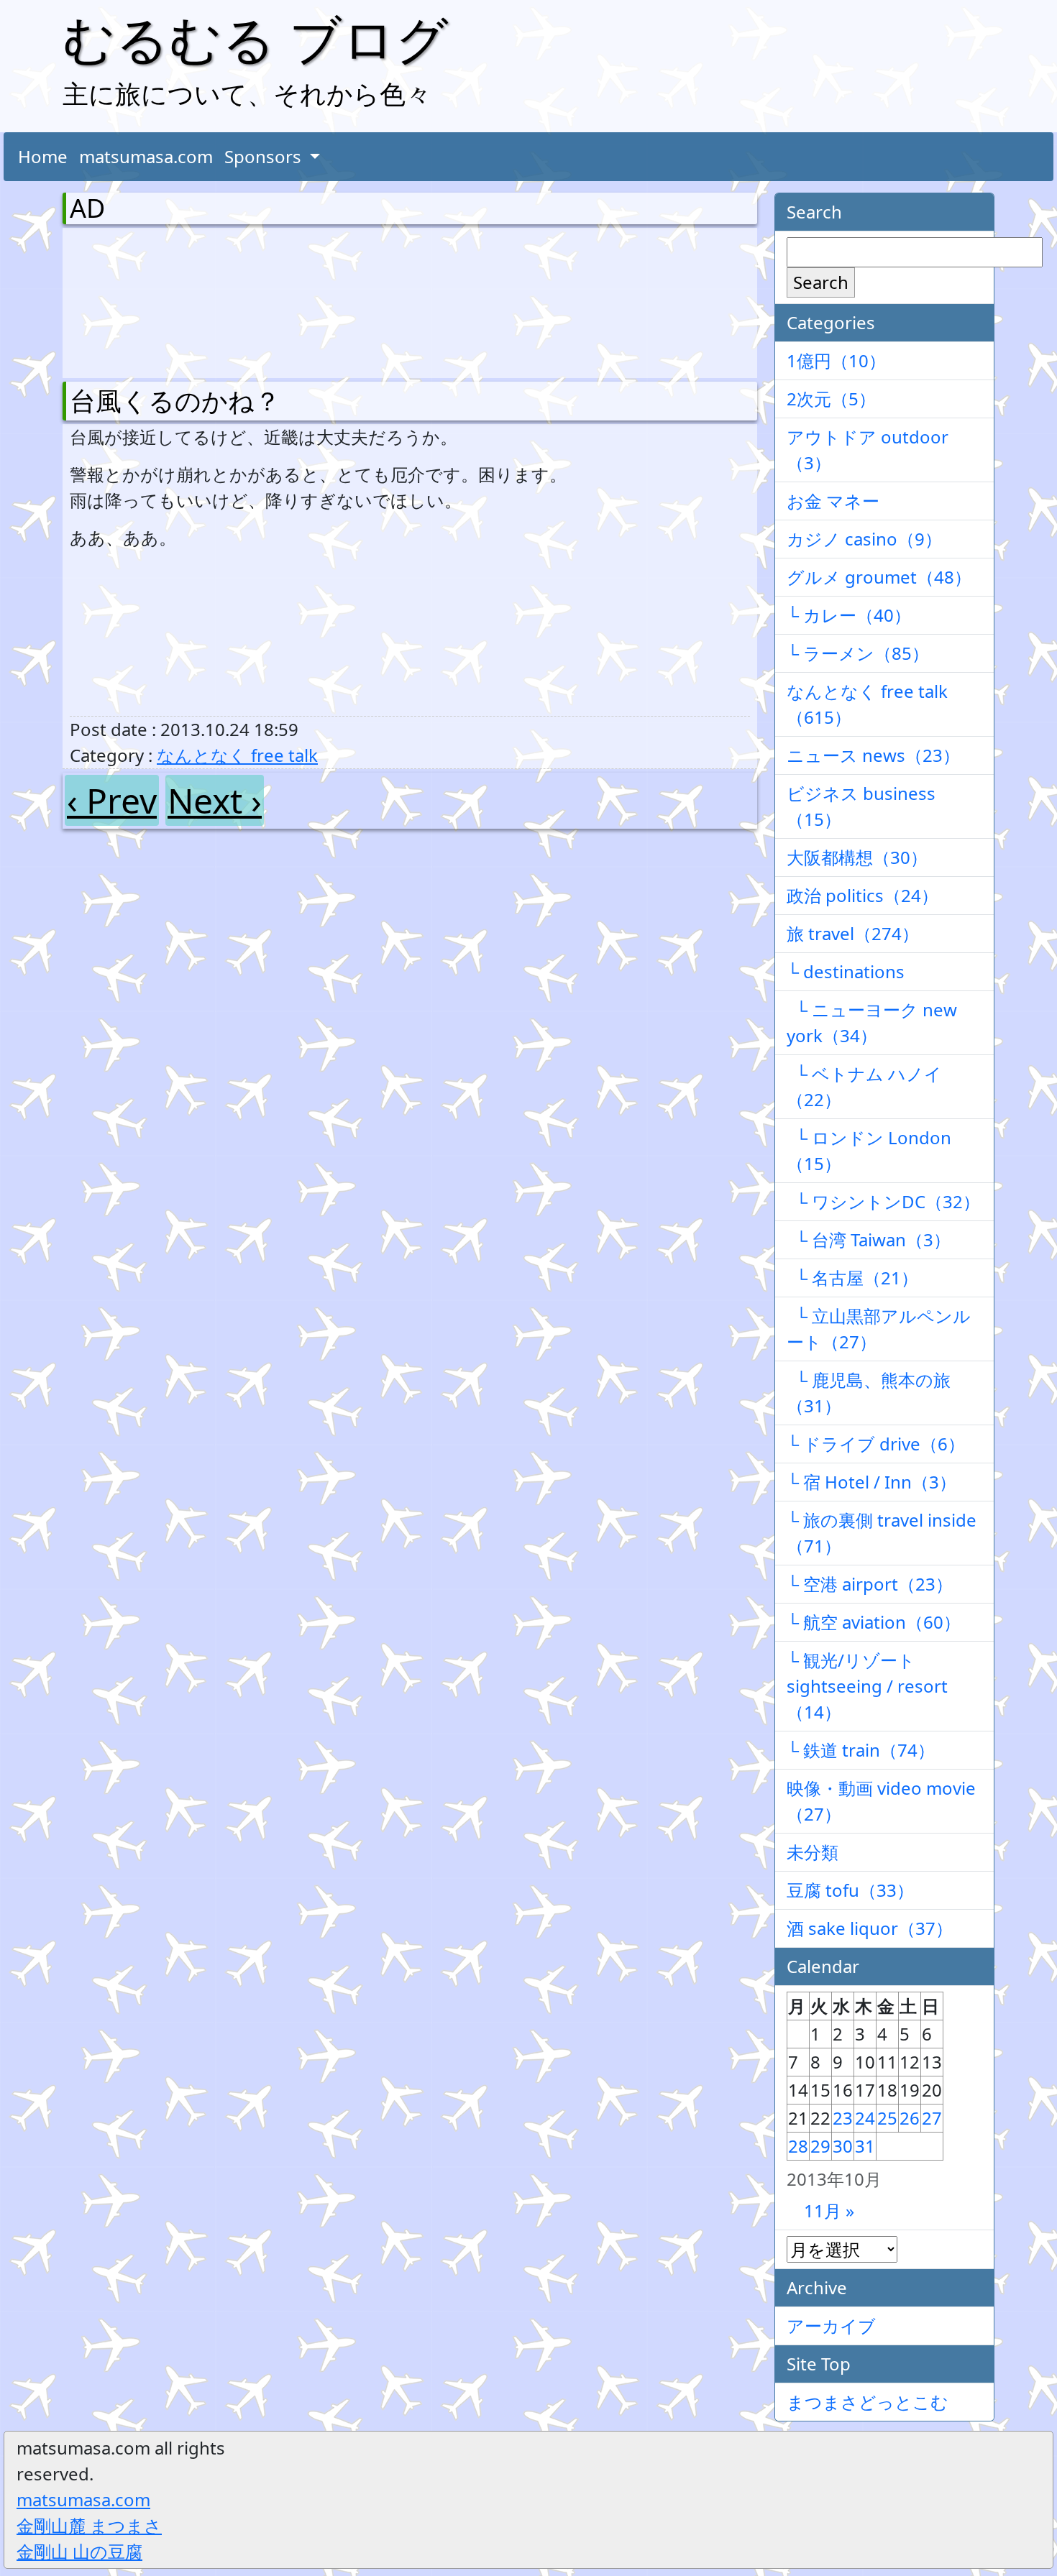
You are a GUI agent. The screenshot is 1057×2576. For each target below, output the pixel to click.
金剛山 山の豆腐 (79, 2551)
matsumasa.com (146, 156)
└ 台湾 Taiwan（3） (869, 1239)
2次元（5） (831, 399)
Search (821, 282)
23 (843, 2118)
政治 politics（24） (862, 895)
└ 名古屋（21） (852, 1278)
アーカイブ (831, 2326)
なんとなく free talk (237, 755)
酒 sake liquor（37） (870, 1928)
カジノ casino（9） (864, 539)
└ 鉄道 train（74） (861, 1750)
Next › (215, 800)
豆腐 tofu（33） (850, 1890)
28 (798, 2146)
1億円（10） (836, 360)
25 (887, 2118)
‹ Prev (112, 800)
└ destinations (846, 971)
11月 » (829, 2211)
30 (843, 2146)
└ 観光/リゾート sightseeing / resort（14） (867, 1686)
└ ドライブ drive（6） (876, 1444)
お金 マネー (833, 501)
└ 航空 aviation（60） (874, 1622)
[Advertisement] (145, 300)
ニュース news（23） (873, 755)
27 (932, 2118)
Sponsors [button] (265, 156)
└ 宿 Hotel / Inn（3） (871, 1482)
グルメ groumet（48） (879, 577)
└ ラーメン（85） (858, 653)
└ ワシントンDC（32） (883, 1201)
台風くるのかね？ (175, 401)
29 (820, 2146)
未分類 (813, 1852)
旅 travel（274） (853, 933)
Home (43, 156)
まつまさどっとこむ (868, 2402)
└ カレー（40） (849, 615)
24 (865, 2118)
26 (910, 2118)
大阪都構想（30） (857, 857)
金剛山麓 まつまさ (89, 2525)
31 (865, 2146)
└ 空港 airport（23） (870, 1584)
